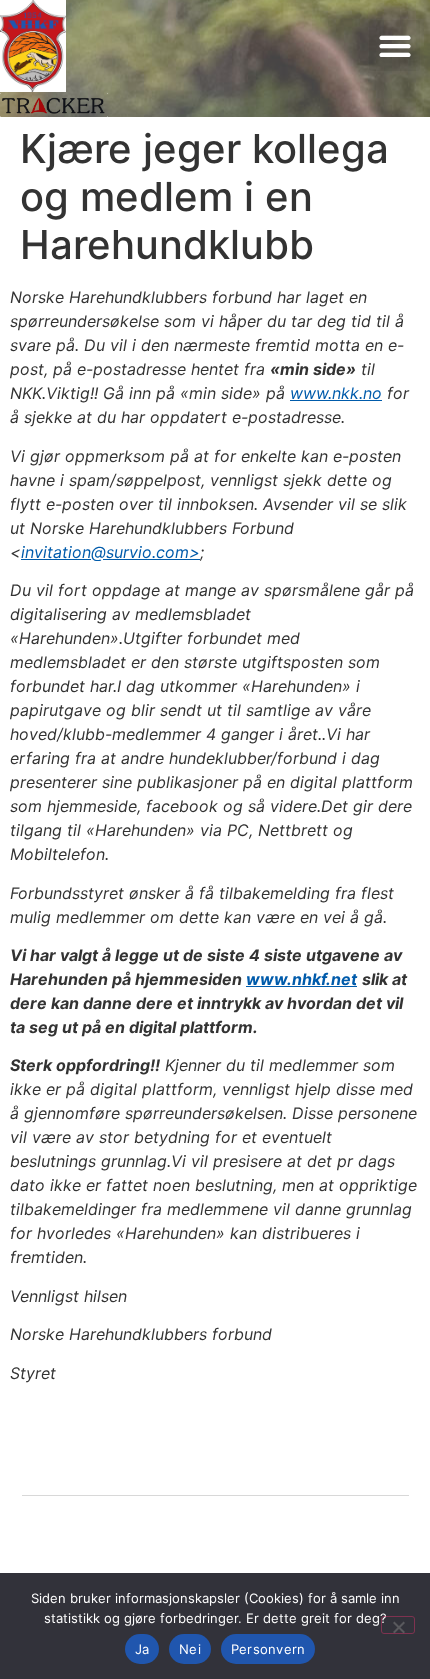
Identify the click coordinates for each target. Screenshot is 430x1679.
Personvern (268, 1649)
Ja (142, 1649)
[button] (394, 45)
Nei (190, 1649)
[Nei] (398, 1625)
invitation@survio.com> (110, 552)
